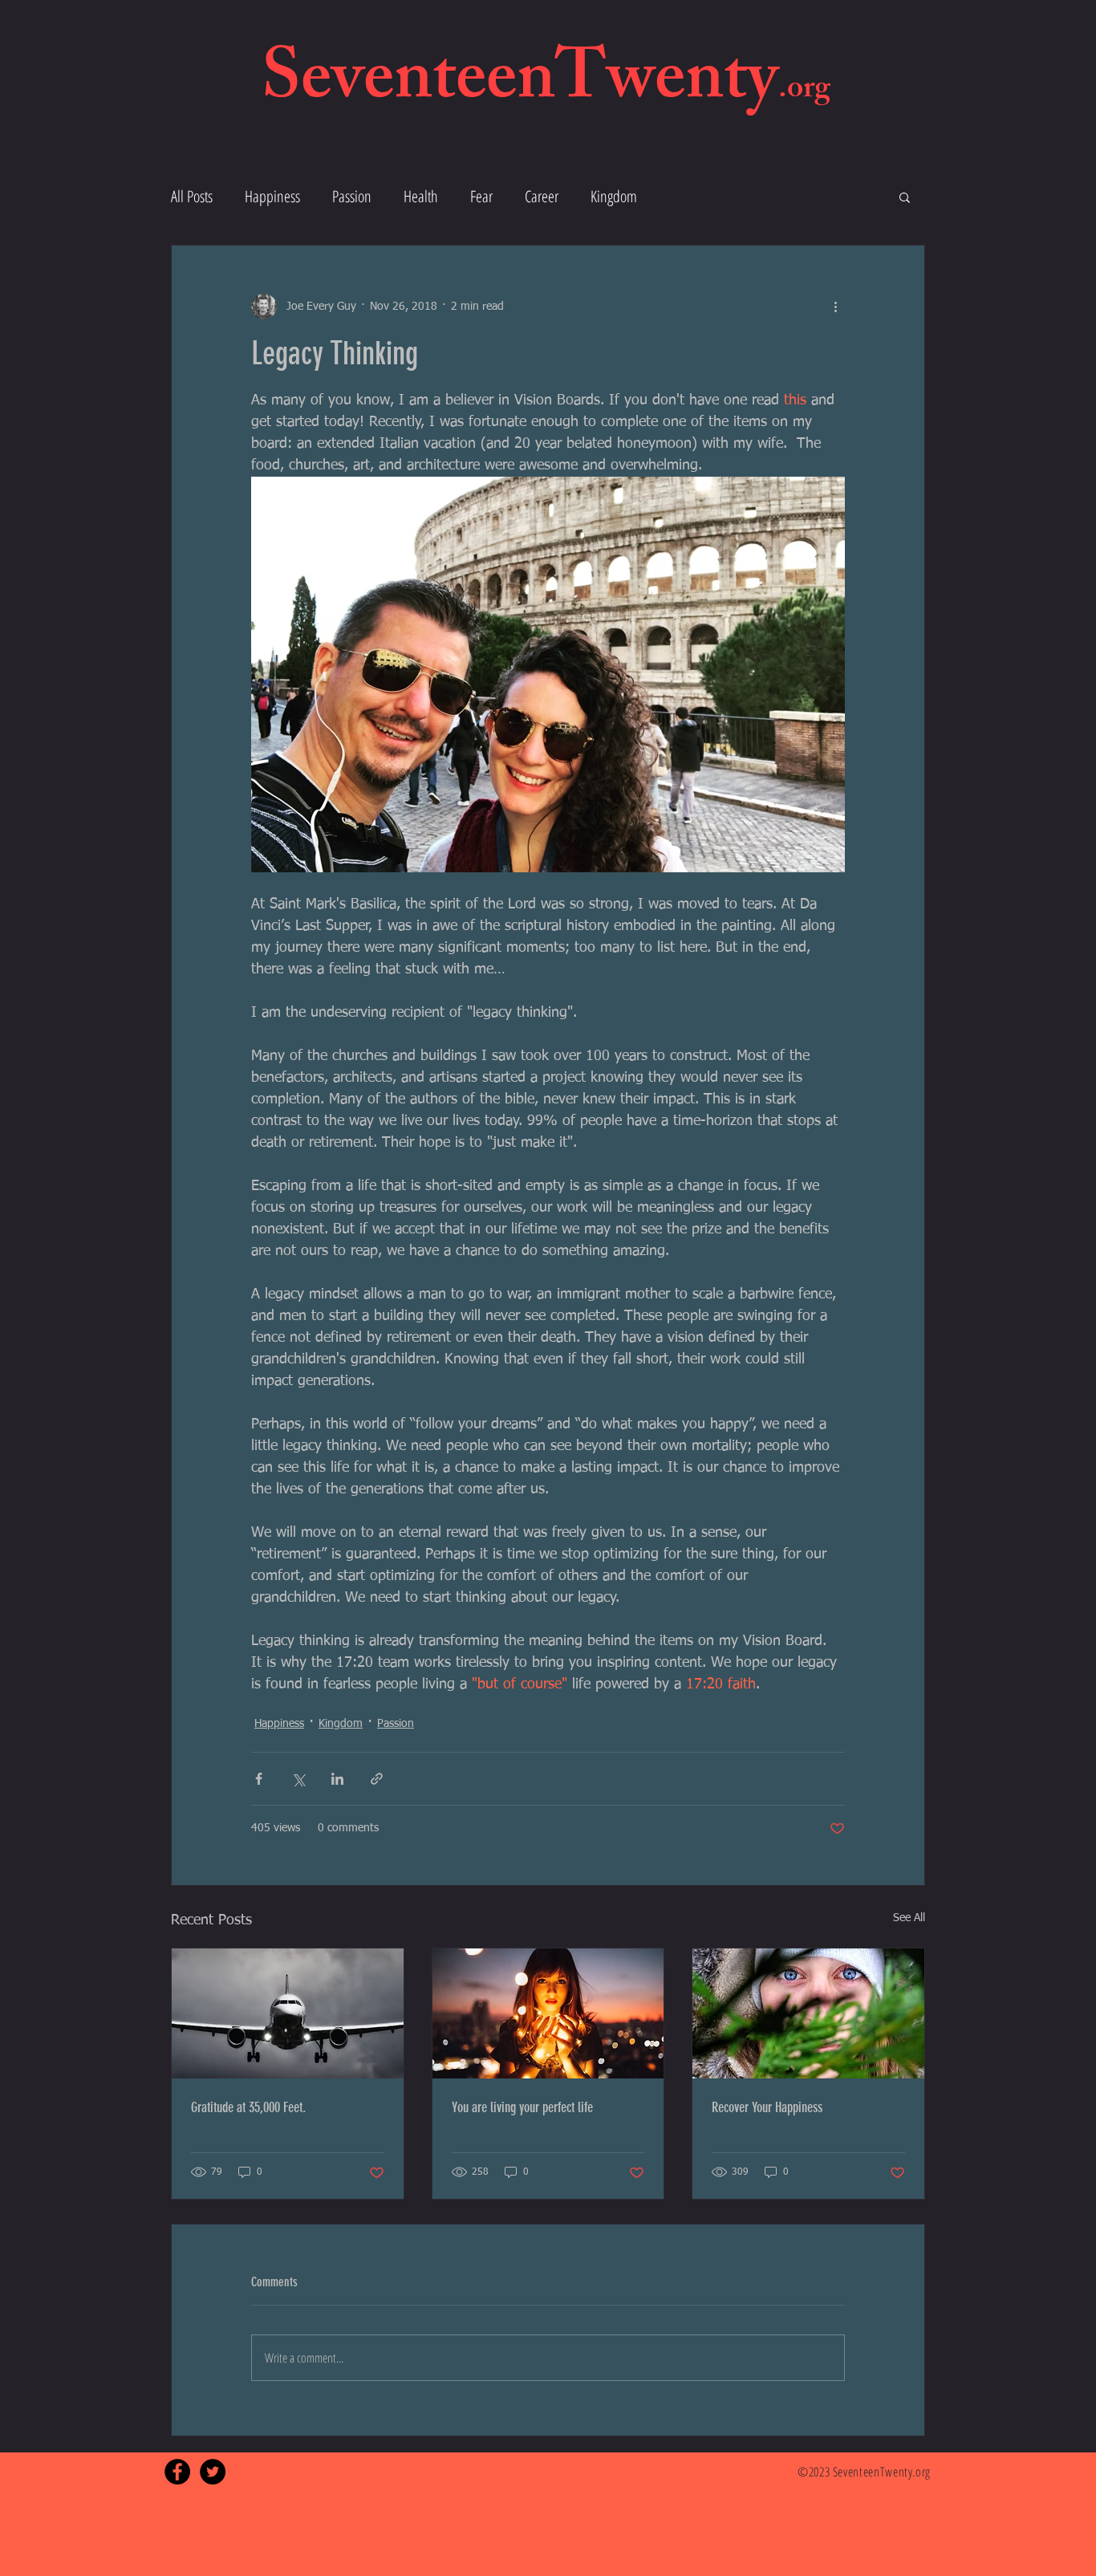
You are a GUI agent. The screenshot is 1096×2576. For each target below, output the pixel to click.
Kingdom (614, 196)
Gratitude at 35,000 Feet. (248, 2107)
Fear (481, 196)
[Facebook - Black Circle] (177, 2472)
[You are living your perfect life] (548, 2013)
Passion (352, 196)
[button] (905, 197)
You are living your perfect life (522, 2107)
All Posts (192, 196)
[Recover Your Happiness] (808, 2013)
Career (542, 196)
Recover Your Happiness (767, 2107)
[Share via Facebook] (259, 1779)
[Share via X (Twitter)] (298, 1779)
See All (909, 1918)
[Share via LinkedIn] (337, 1779)
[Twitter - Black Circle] (213, 2472)
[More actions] (835, 307)
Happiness (272, 196)
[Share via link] (377, 1779)
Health (421, 196)
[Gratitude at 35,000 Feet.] (288, 2013)
